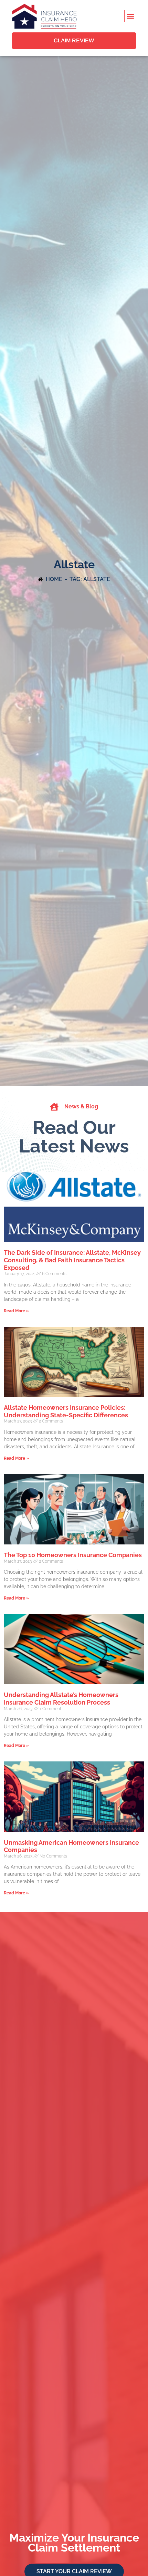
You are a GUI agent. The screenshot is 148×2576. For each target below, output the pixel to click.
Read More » (16, 1311)
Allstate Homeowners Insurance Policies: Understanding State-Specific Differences (66, 1411)
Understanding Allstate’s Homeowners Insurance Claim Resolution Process (61, 1699)
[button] (130, 16)
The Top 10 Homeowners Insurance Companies (73, 1555)
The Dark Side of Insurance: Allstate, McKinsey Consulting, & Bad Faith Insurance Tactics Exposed (72, 1260)
